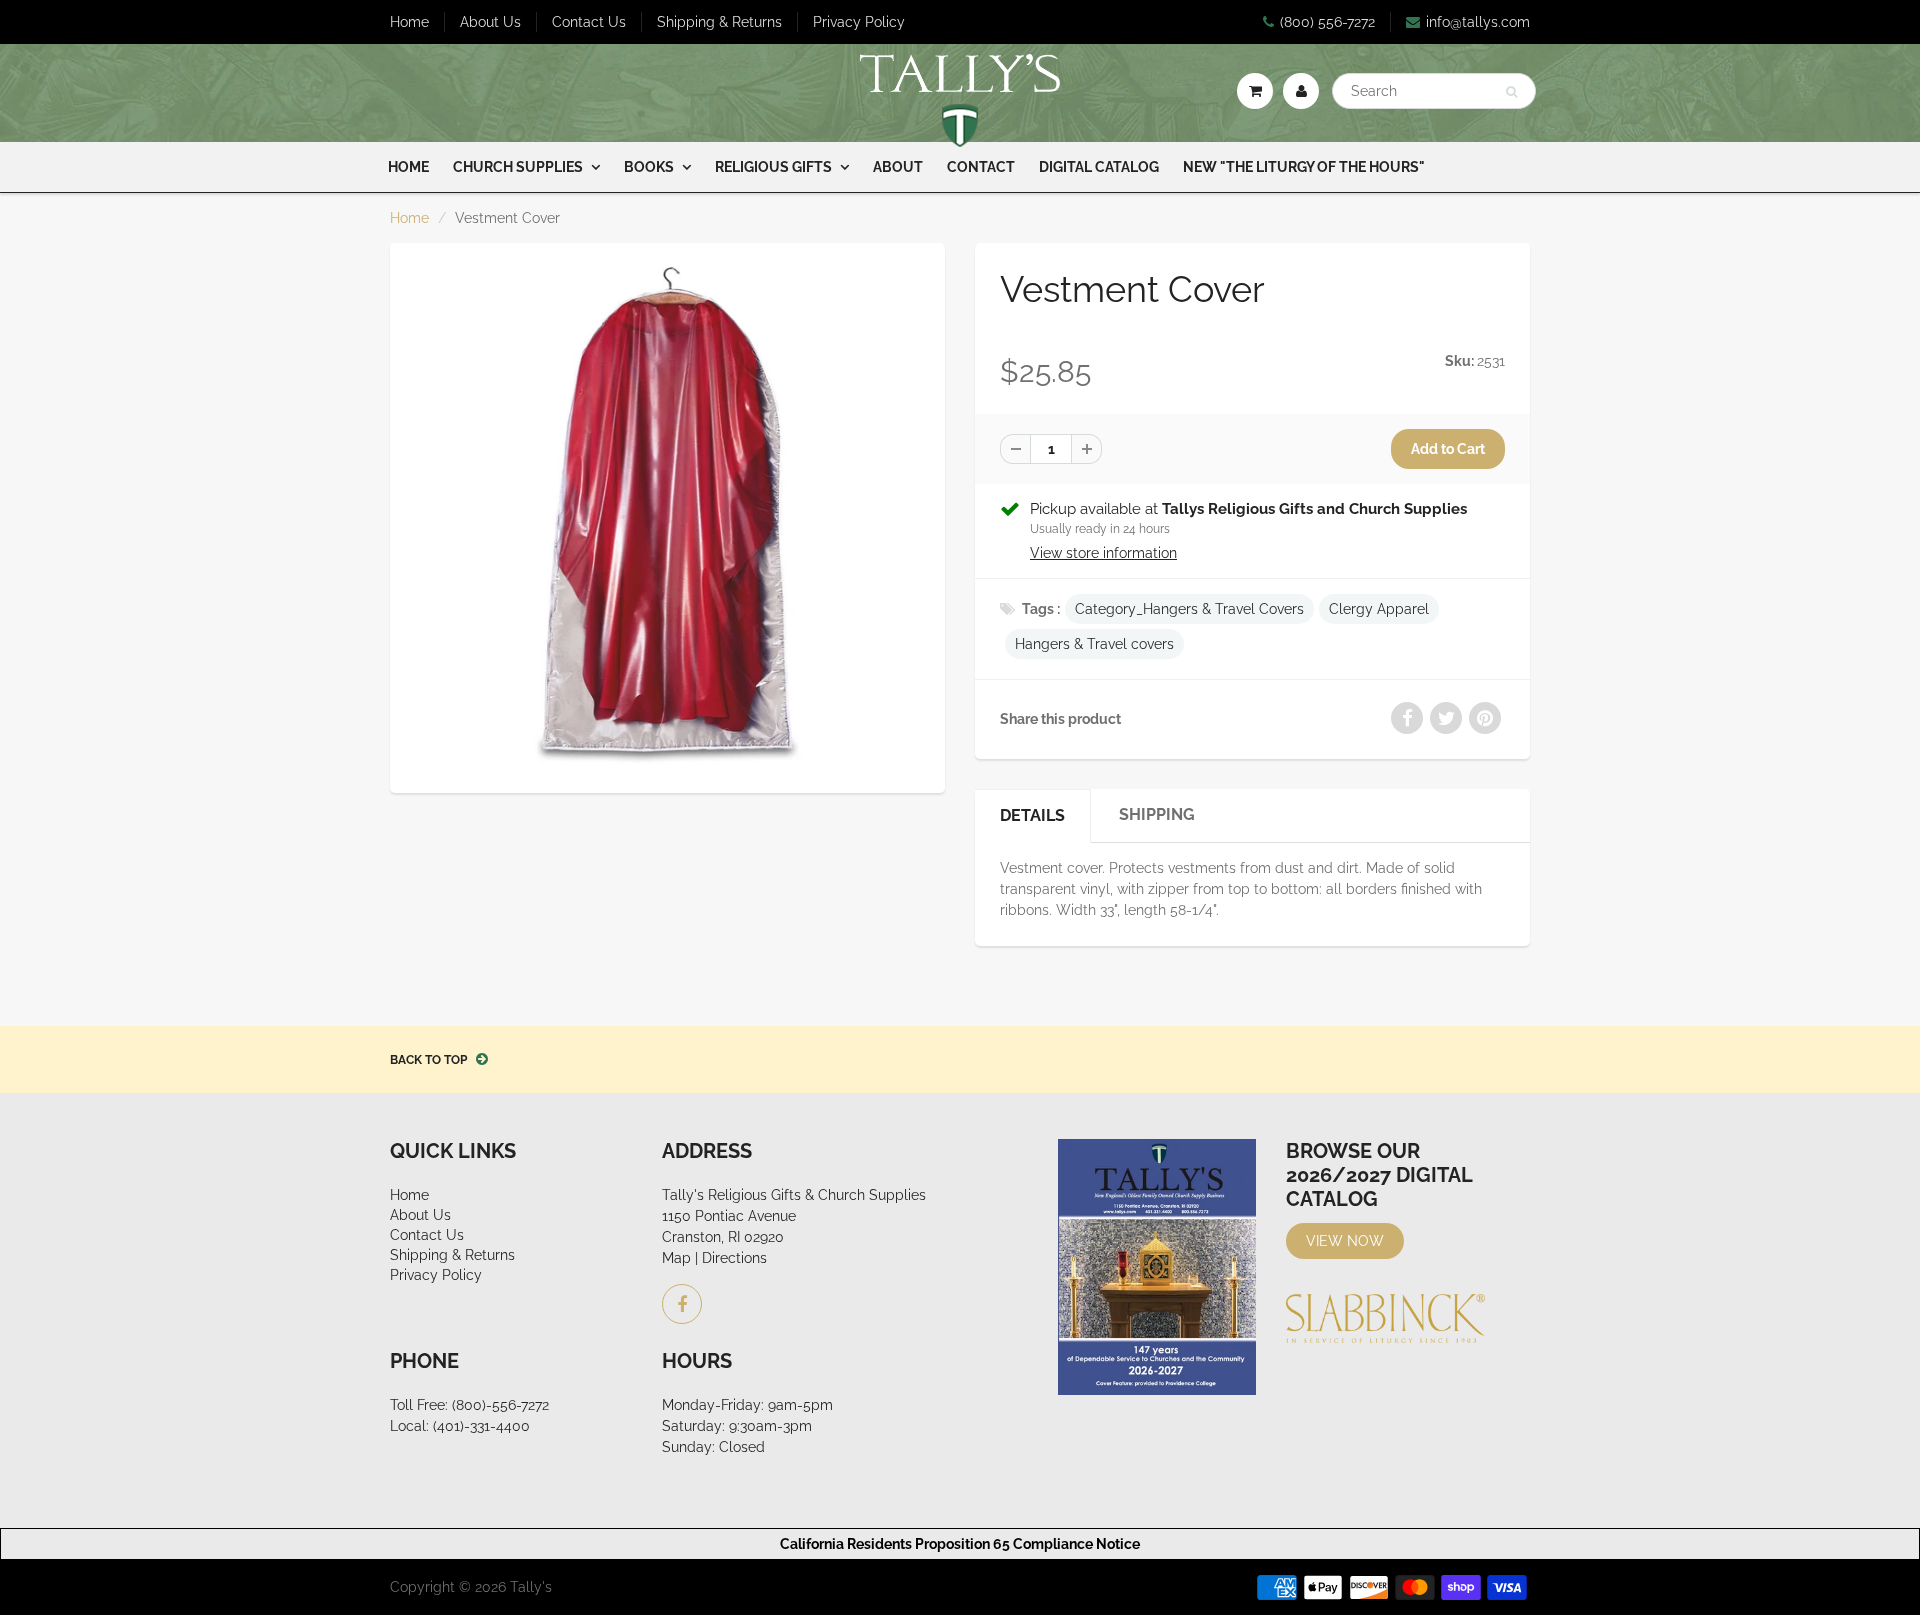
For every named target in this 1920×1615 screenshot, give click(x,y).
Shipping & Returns (719, 22)
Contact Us (589, 22)
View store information (1103, 553)
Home (409, 22)
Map (676, 1258)
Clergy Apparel (1379, 609)
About (898, 167)
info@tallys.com (1478, 22)
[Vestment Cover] (667, 515)
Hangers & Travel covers (1094, 644)
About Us (490, 22)
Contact (981, 167)
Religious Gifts (773, 167)
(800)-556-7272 (500, 1405)
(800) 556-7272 (1327, 22)
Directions (734, 1258)
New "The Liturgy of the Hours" (1304, 167)
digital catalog (1099, 167)
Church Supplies (518, 167)
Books (649, 167)
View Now (1345, 1241)
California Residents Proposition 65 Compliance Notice (960, 1544)
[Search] (1511, 92)
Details (1032, 815)
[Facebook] (682, 1304)
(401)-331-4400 (481, 1426)
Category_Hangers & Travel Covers (1189, 609)
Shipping (1157, 814)
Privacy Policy (859, 22)
